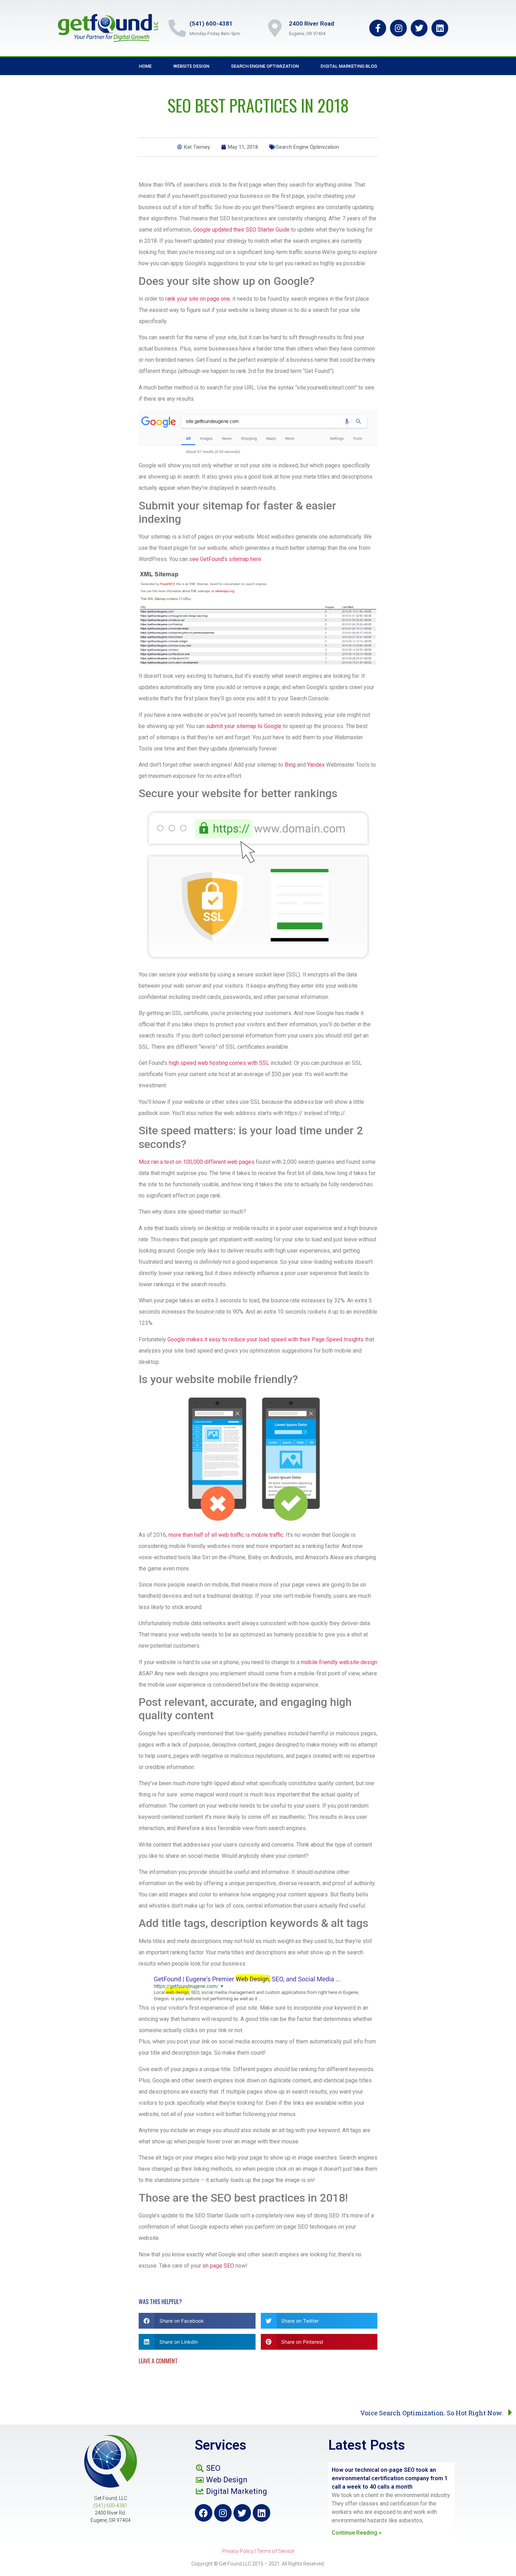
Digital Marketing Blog (349, 66)
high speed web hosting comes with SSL (219, 1063)
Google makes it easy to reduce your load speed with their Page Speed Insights (266, 1339)
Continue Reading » (357, 2533)
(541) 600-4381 (211, 24)
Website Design (191, 66)
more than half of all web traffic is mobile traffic (226, 1535)
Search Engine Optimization (265, 66)
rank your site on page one (198, 299)
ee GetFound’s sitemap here (227, 559)
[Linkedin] (440, 28)
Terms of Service (275, 2551)
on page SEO (218, 2266)
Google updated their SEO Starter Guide (241, 230)
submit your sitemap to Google (244, 726)
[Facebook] (204, 2513)
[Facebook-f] (378, 28)
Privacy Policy (238, 2551)
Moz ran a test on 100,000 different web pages (197, 1162)
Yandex (316, 765)
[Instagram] (398, 28)
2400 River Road (312, 24)
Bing (290, 765)
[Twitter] (419, 28)
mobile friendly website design (339, 1662)
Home (145, 66)
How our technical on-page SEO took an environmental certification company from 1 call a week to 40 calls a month (390, 2478)
